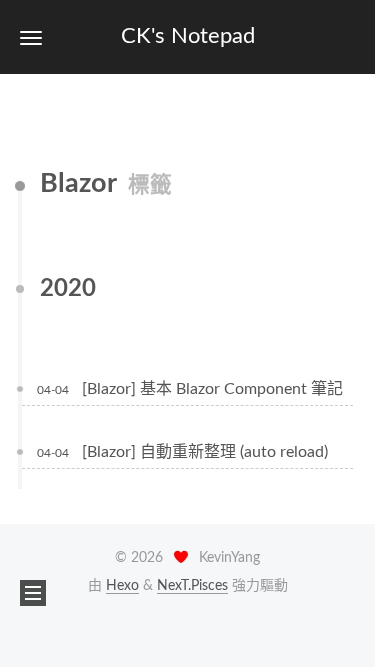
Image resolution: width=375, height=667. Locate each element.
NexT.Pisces (192, 586)
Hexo (122, 586)
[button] (31, 37)
